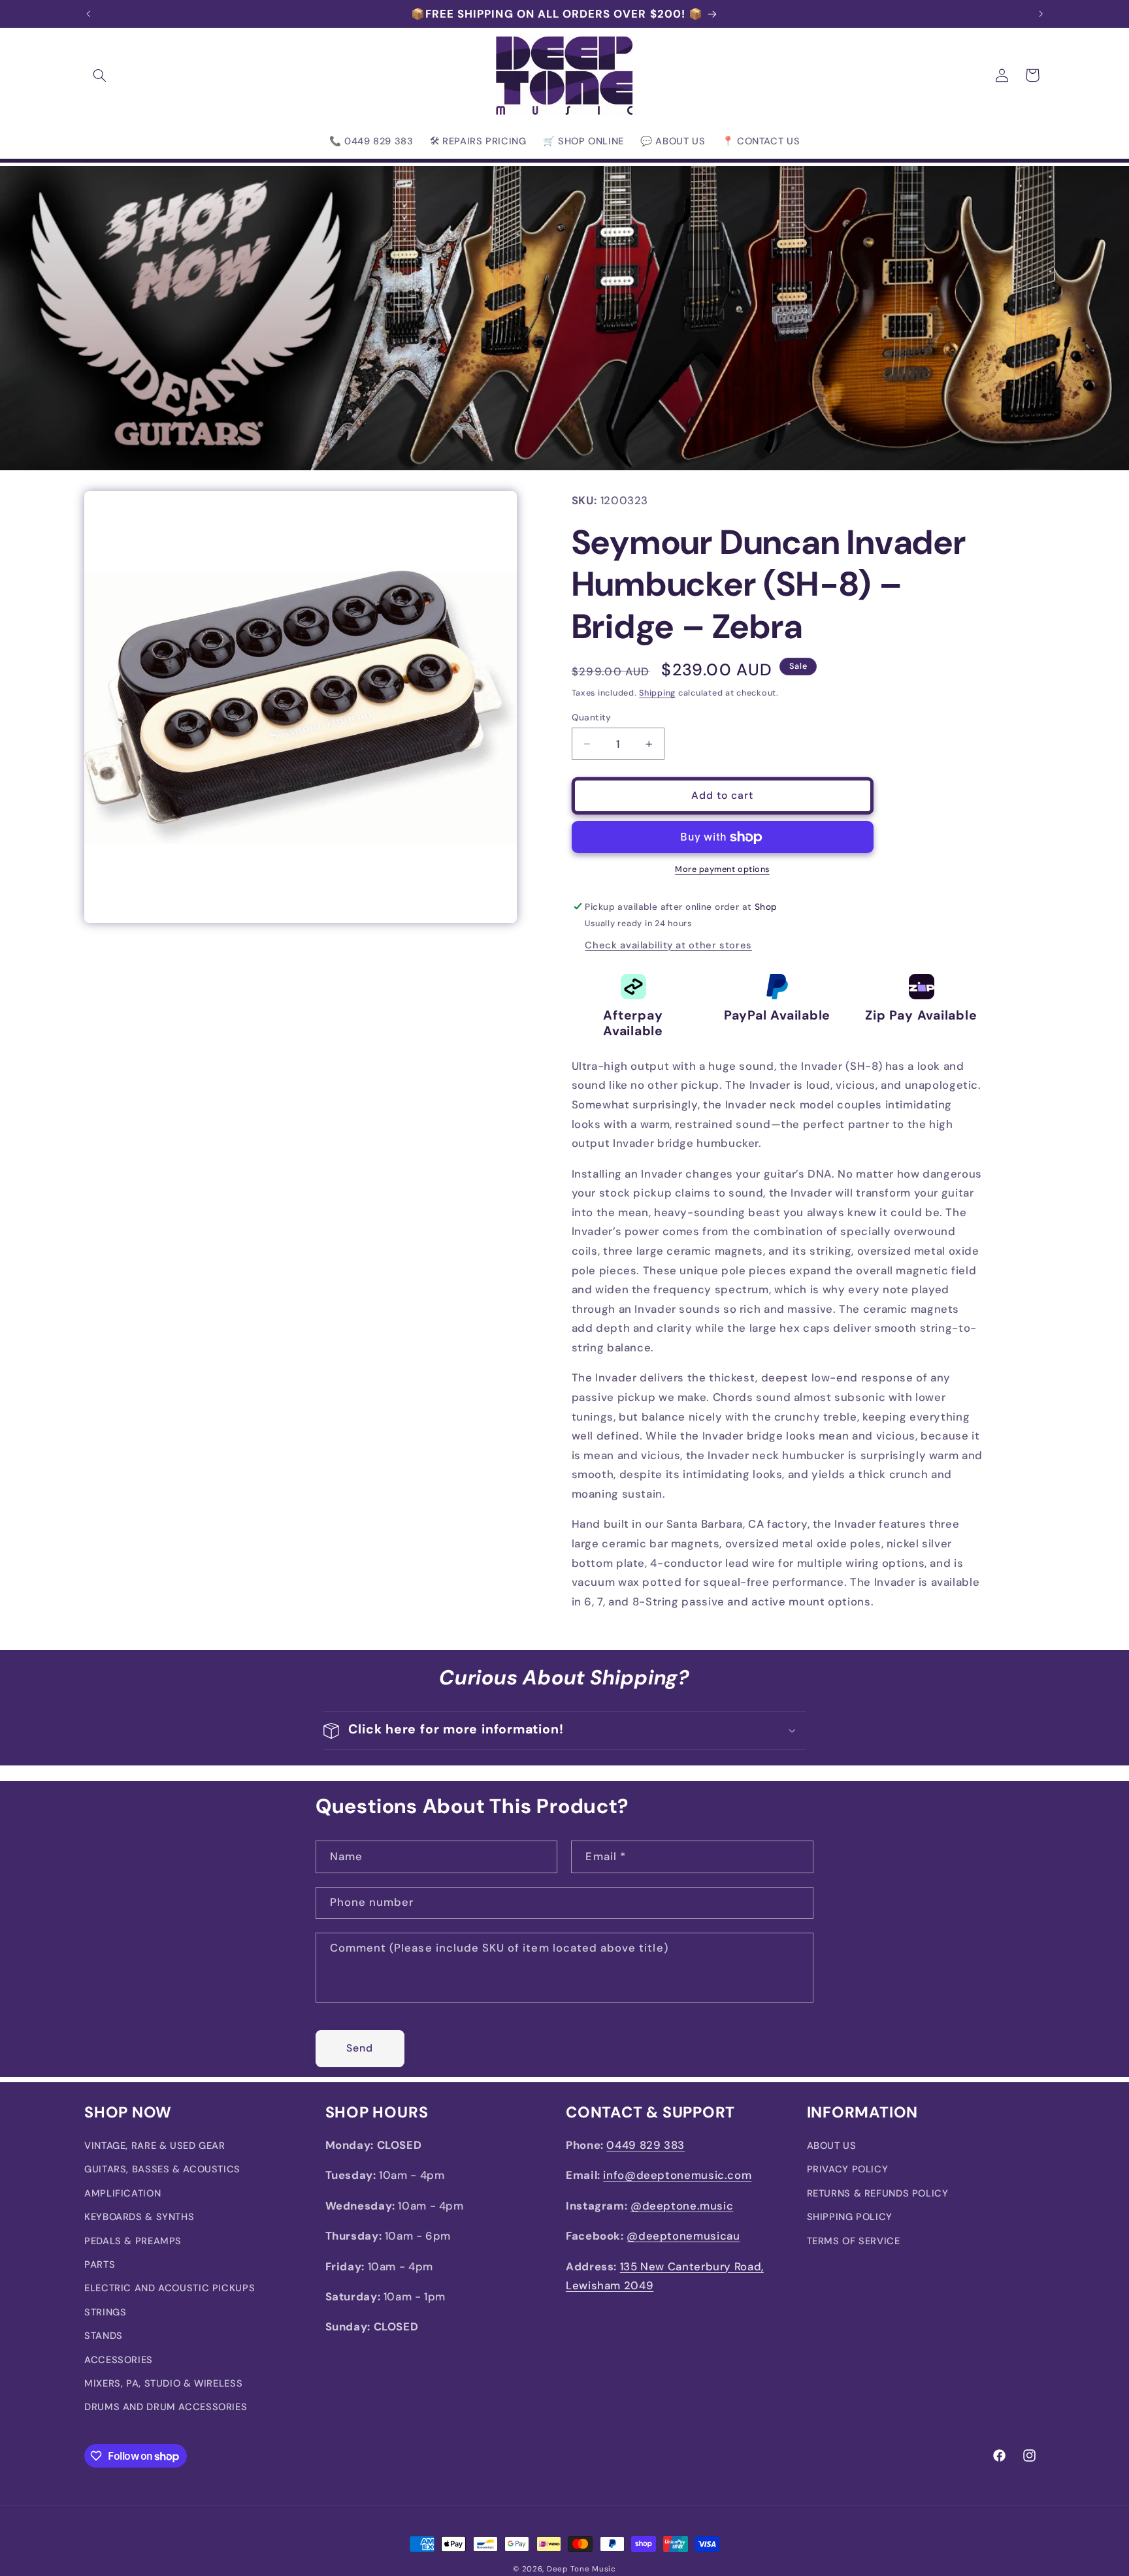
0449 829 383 (646, 2145)
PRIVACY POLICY (848, 2170)
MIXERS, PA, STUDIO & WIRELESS (163, 2383)
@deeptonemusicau (683, 2236)
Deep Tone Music (581, 2569)
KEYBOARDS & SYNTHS (139, 2217)
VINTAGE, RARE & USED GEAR (155, 2146)
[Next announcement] (1041, 14)
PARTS (100, 2264)
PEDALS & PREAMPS (133, 2241)
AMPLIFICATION (123, 2193)
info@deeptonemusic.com (677, 2176)
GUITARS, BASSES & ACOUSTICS (162, 2170)
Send (360, 2047)
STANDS (104, 2336)
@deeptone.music (682, 2206)
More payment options (722, 870)
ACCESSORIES (119, 2360)
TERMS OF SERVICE (854, 2241)
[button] (99, 75)
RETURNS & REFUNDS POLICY (878, 2193)
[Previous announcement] (88, 14)
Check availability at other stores (668, 945)
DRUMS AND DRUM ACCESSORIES (166, 2407)
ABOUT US (832, 2146)
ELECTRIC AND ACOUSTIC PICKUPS (170, 2289)
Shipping (657, 693)
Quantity (592, 717)
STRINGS (105, 2312)
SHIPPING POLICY (850, 2217)
